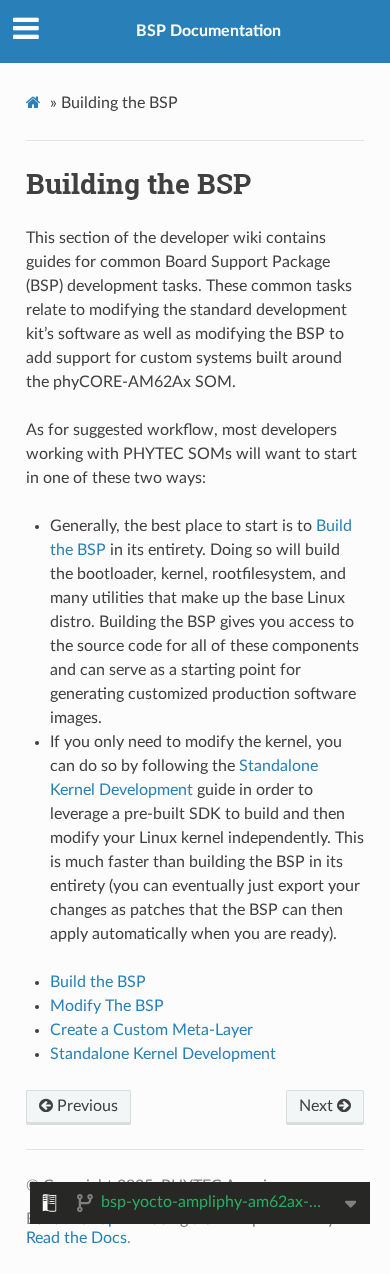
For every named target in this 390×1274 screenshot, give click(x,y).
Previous (85, 1106)
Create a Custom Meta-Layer (151, 1030)
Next (318, 1106)
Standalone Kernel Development (163, 1054)
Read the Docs (76, 1238)
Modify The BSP (107, 1006)
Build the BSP (98, 982)
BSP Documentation (208, 31)
